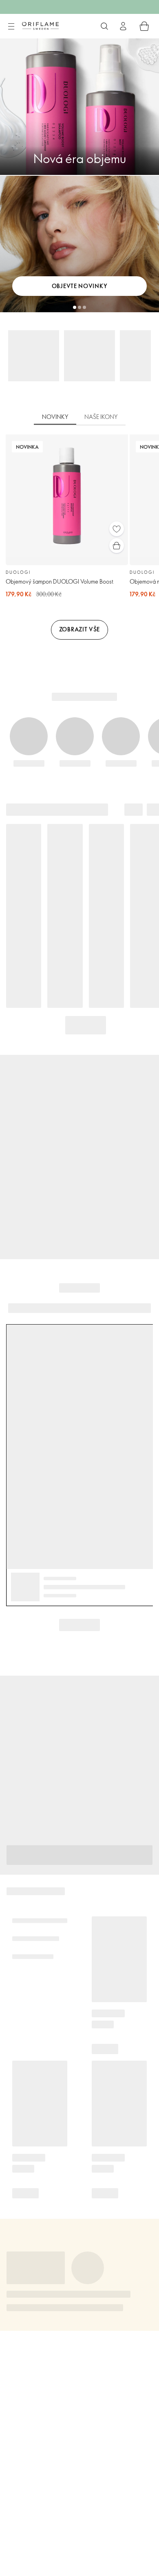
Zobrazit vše (79, 629)
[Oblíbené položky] (117, 529)
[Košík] (144, 26)
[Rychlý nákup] (117, 546)
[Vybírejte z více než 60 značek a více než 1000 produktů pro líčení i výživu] (104, 26)
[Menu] (11, 27)
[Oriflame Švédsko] (40, 26)
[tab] (55, 417)
